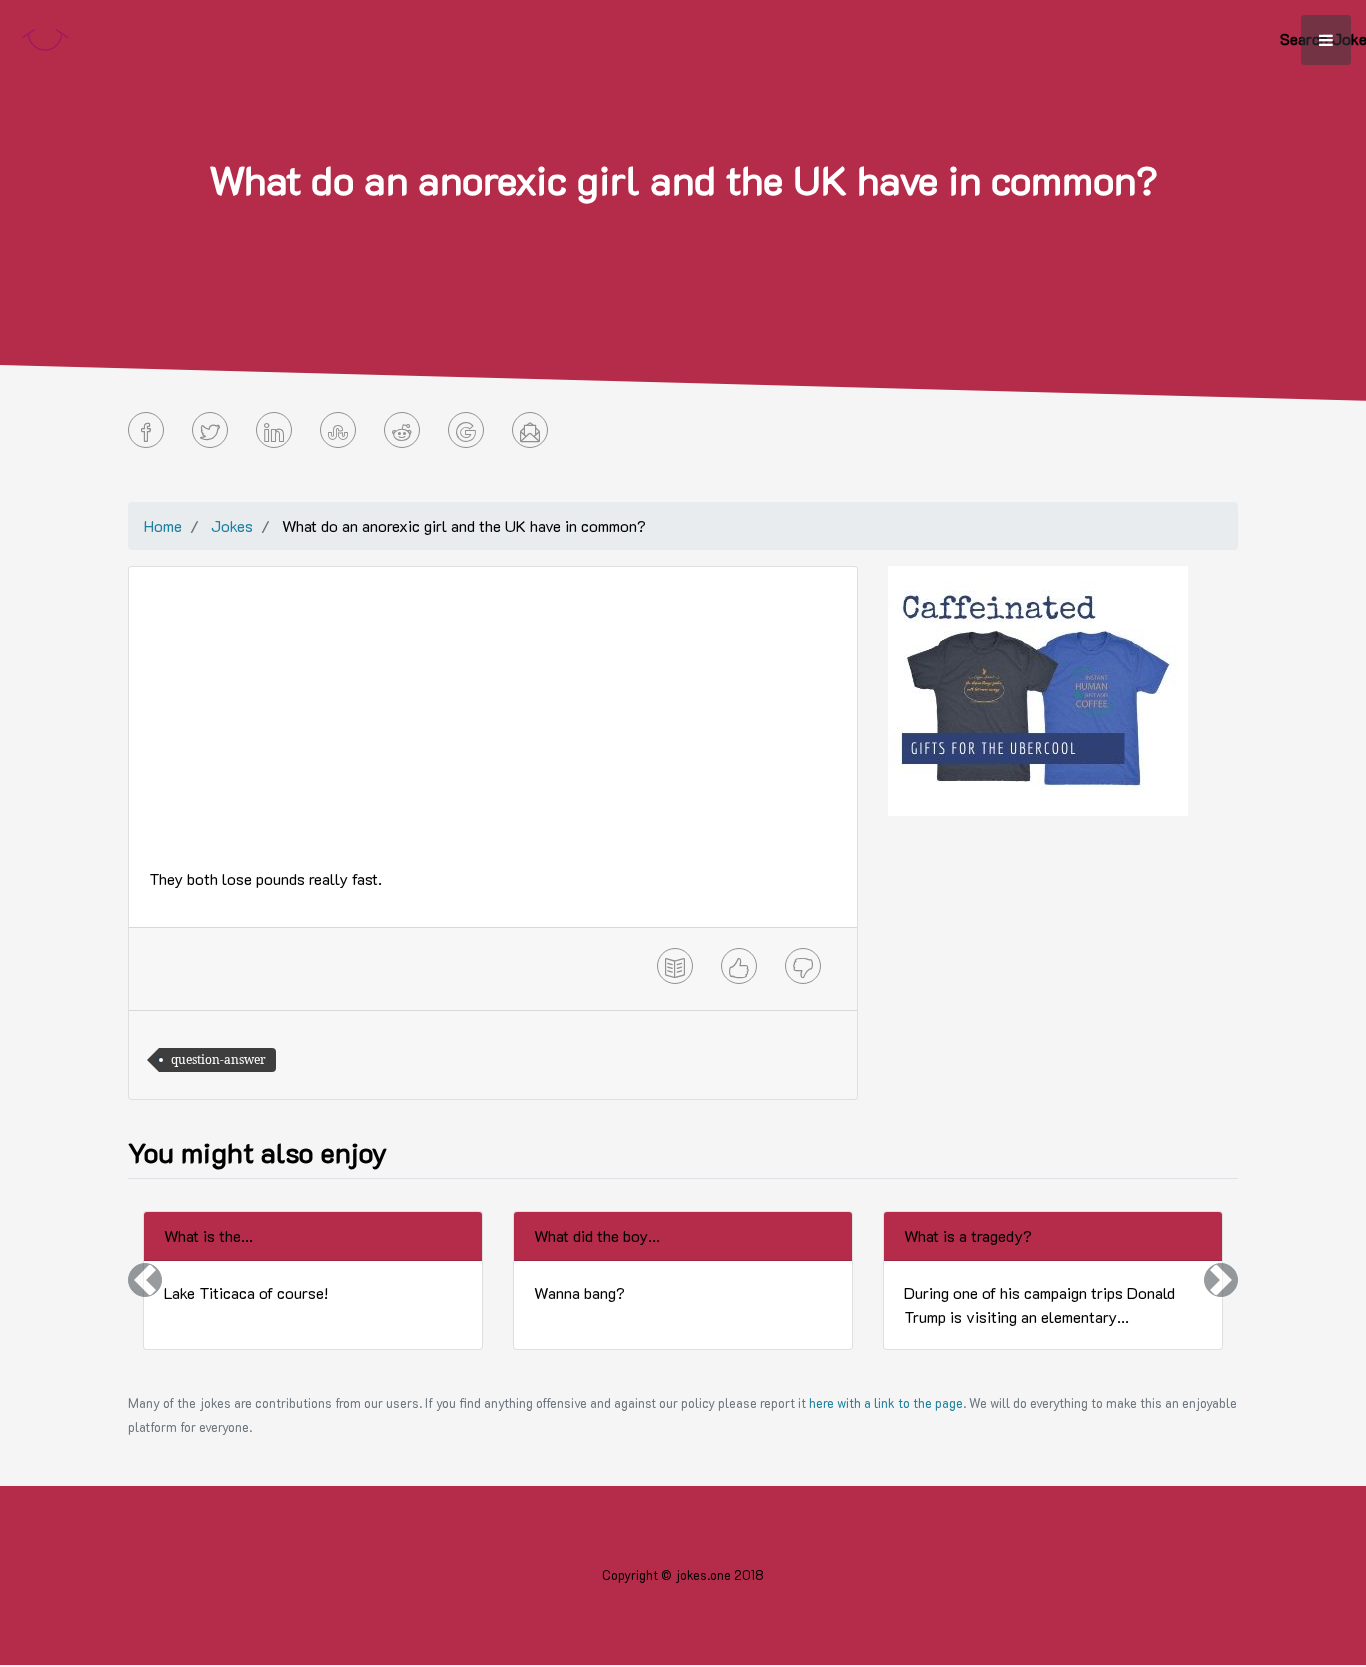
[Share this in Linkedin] (274, 430)
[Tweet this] (210, 430)
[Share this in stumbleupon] (338, 430)
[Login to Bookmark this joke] (675, 966)
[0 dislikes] (803, 966)
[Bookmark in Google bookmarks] (466, 430)
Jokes (232, 525)
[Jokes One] (45, 35)
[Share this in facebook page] (146, 430)
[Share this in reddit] (402, 430)
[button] (145, 1280)
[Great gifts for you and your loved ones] (1038, 688)
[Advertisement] (493, 727)
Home (163, 525)
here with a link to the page (886, 1403)
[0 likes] (739, 966)
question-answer (218, 1059)
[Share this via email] (530, 430)
